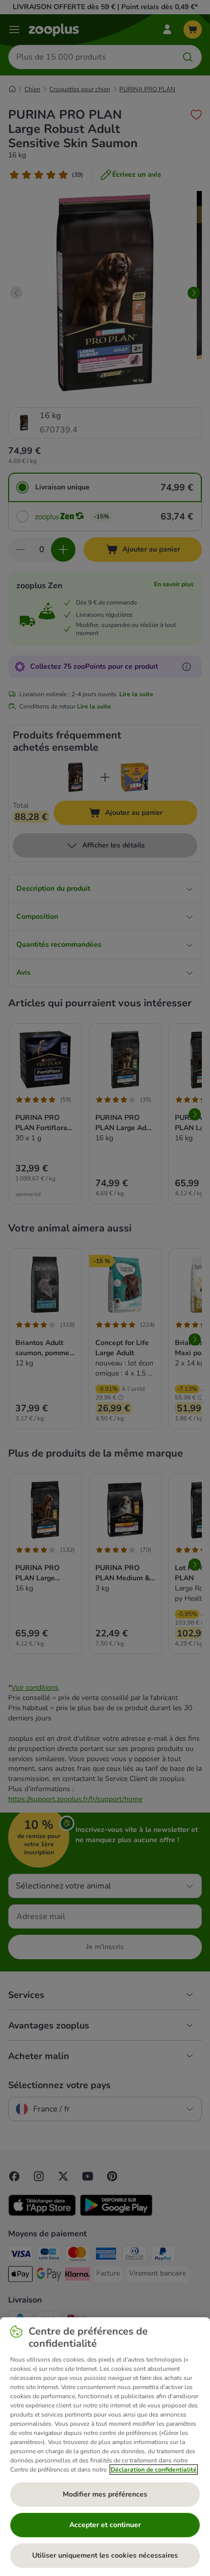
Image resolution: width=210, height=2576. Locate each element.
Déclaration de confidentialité (154, 2470)
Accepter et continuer (105, 2525)
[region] (105, 2447)
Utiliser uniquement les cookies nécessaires (105, 2555)
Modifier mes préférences (105, 2494)
